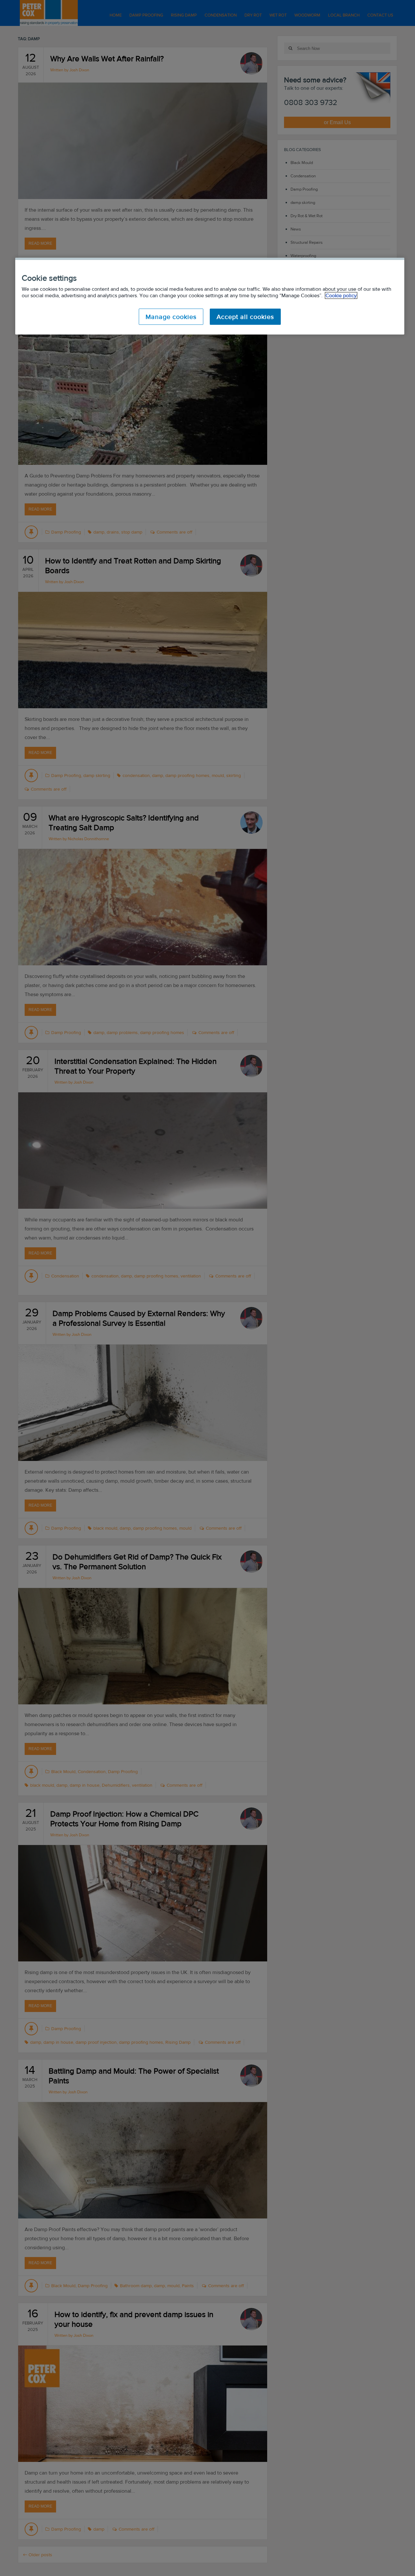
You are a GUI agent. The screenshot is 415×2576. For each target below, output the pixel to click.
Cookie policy (341, 295)
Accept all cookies (245, 317)
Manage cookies (171, 317)
